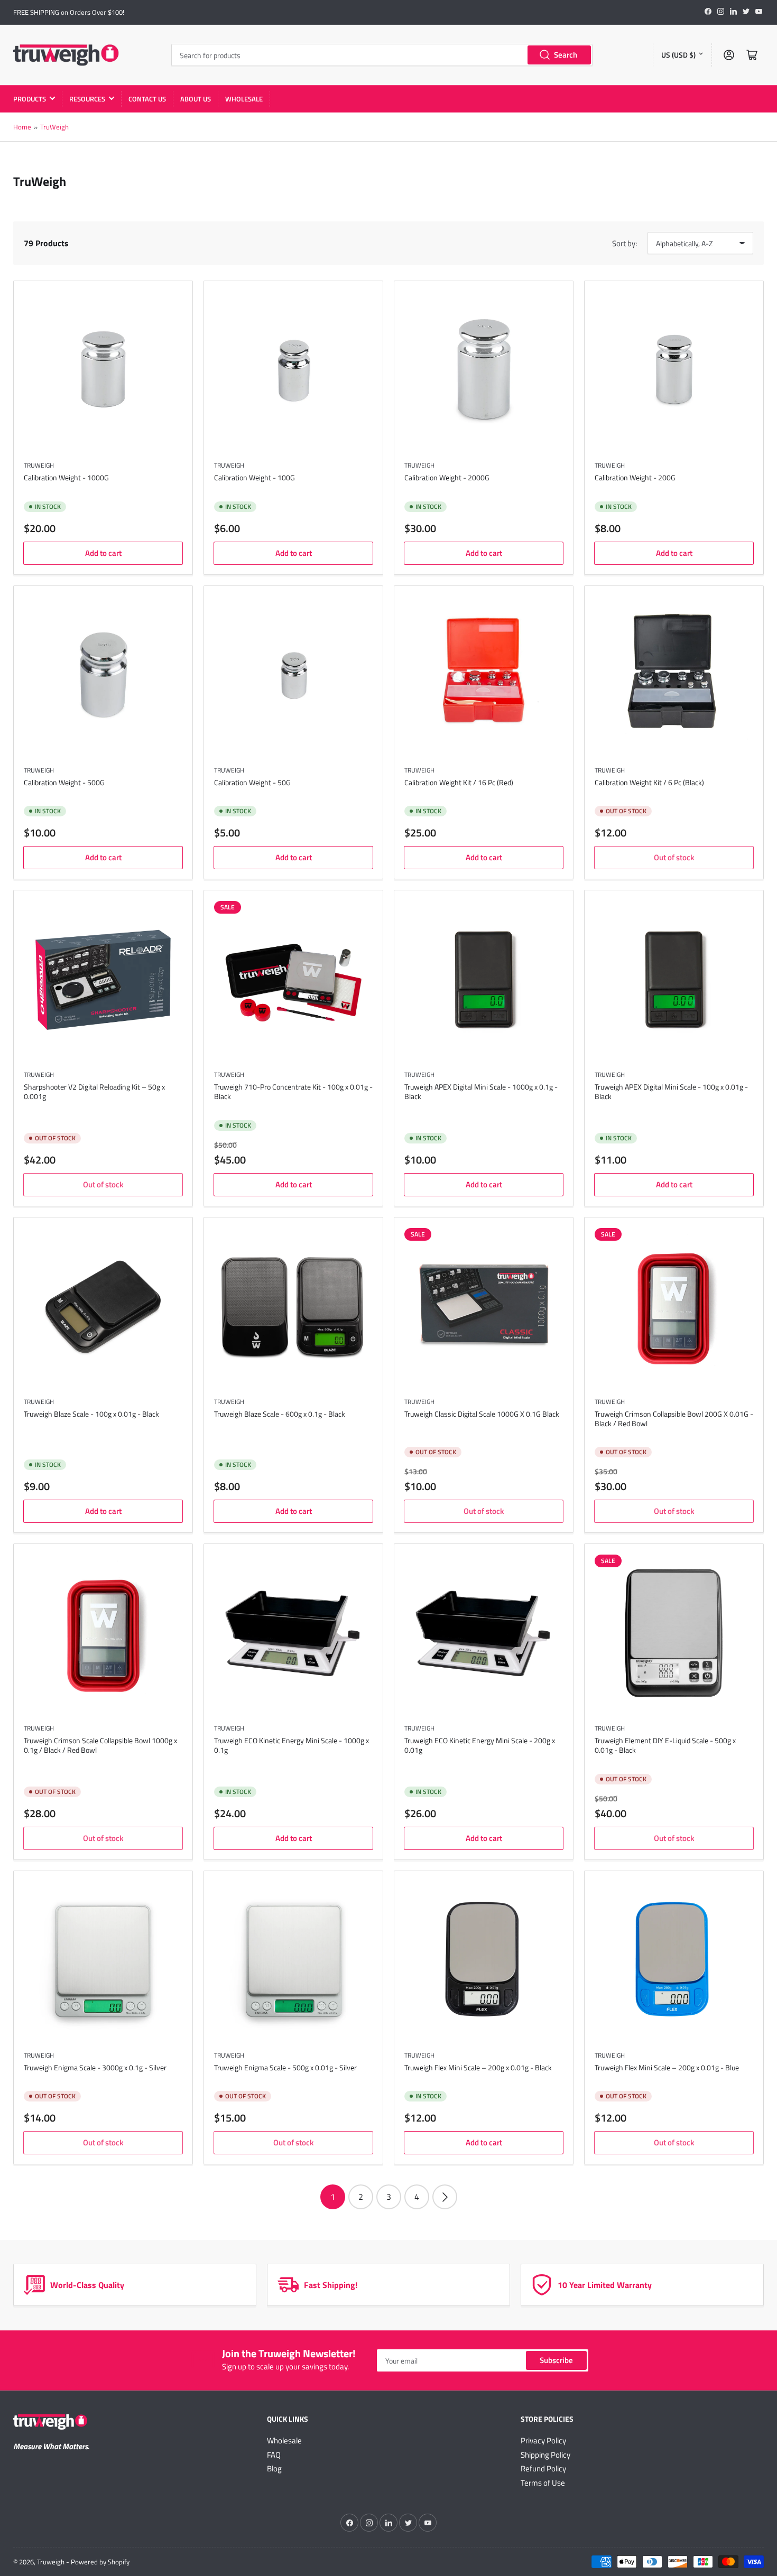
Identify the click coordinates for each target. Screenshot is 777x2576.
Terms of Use (543, 2483)
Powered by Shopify (100, 2562)
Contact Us (147, 99)
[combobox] (382, 55)
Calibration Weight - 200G (635, 477)
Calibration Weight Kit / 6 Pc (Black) (649, 782)
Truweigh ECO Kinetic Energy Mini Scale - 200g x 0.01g (480, 1745)
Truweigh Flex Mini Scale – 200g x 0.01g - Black (478, 2067)
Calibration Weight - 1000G (66, 477)
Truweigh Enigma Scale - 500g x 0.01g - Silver (285, 2067)
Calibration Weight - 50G (252, 782)
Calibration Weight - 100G (255, 477)
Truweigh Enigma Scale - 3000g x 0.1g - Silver (95, 2067)
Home (22, 127)
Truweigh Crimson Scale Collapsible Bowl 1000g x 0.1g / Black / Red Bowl (100, 1745)
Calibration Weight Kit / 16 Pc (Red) (459, 782)
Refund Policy (543, 2468)
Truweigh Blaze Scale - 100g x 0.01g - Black (91, 1414)
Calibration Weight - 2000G (447, 477)
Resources (87, 99)
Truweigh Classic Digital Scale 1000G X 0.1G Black (482, 1414)
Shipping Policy (545, 2455)
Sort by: (625, 243)
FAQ (274, 2455)
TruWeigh (54, 127)
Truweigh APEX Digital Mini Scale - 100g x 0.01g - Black (671, 1091)
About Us (196, 99)
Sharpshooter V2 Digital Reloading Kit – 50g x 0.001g (94, 1091)
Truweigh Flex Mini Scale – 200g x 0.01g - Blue (667, 2067)
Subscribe (556, 2360)
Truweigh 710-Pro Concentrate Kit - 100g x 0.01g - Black (293, 1091)
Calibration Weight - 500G (64, 782)
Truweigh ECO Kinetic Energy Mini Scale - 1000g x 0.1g (292, 1745)
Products (30, 99)
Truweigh (39, 1075)
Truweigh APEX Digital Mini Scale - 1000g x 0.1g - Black (481, 1091)
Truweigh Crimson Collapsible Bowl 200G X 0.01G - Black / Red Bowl (674, 1419)
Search (566, 55)
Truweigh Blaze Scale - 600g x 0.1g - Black (280, 1414)
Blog (274, 2468)
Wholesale (244, 99)
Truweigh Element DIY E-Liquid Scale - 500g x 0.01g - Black (665, 1745)
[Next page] (445, 2197)
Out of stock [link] (674, 857)
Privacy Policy (543, 2440)
